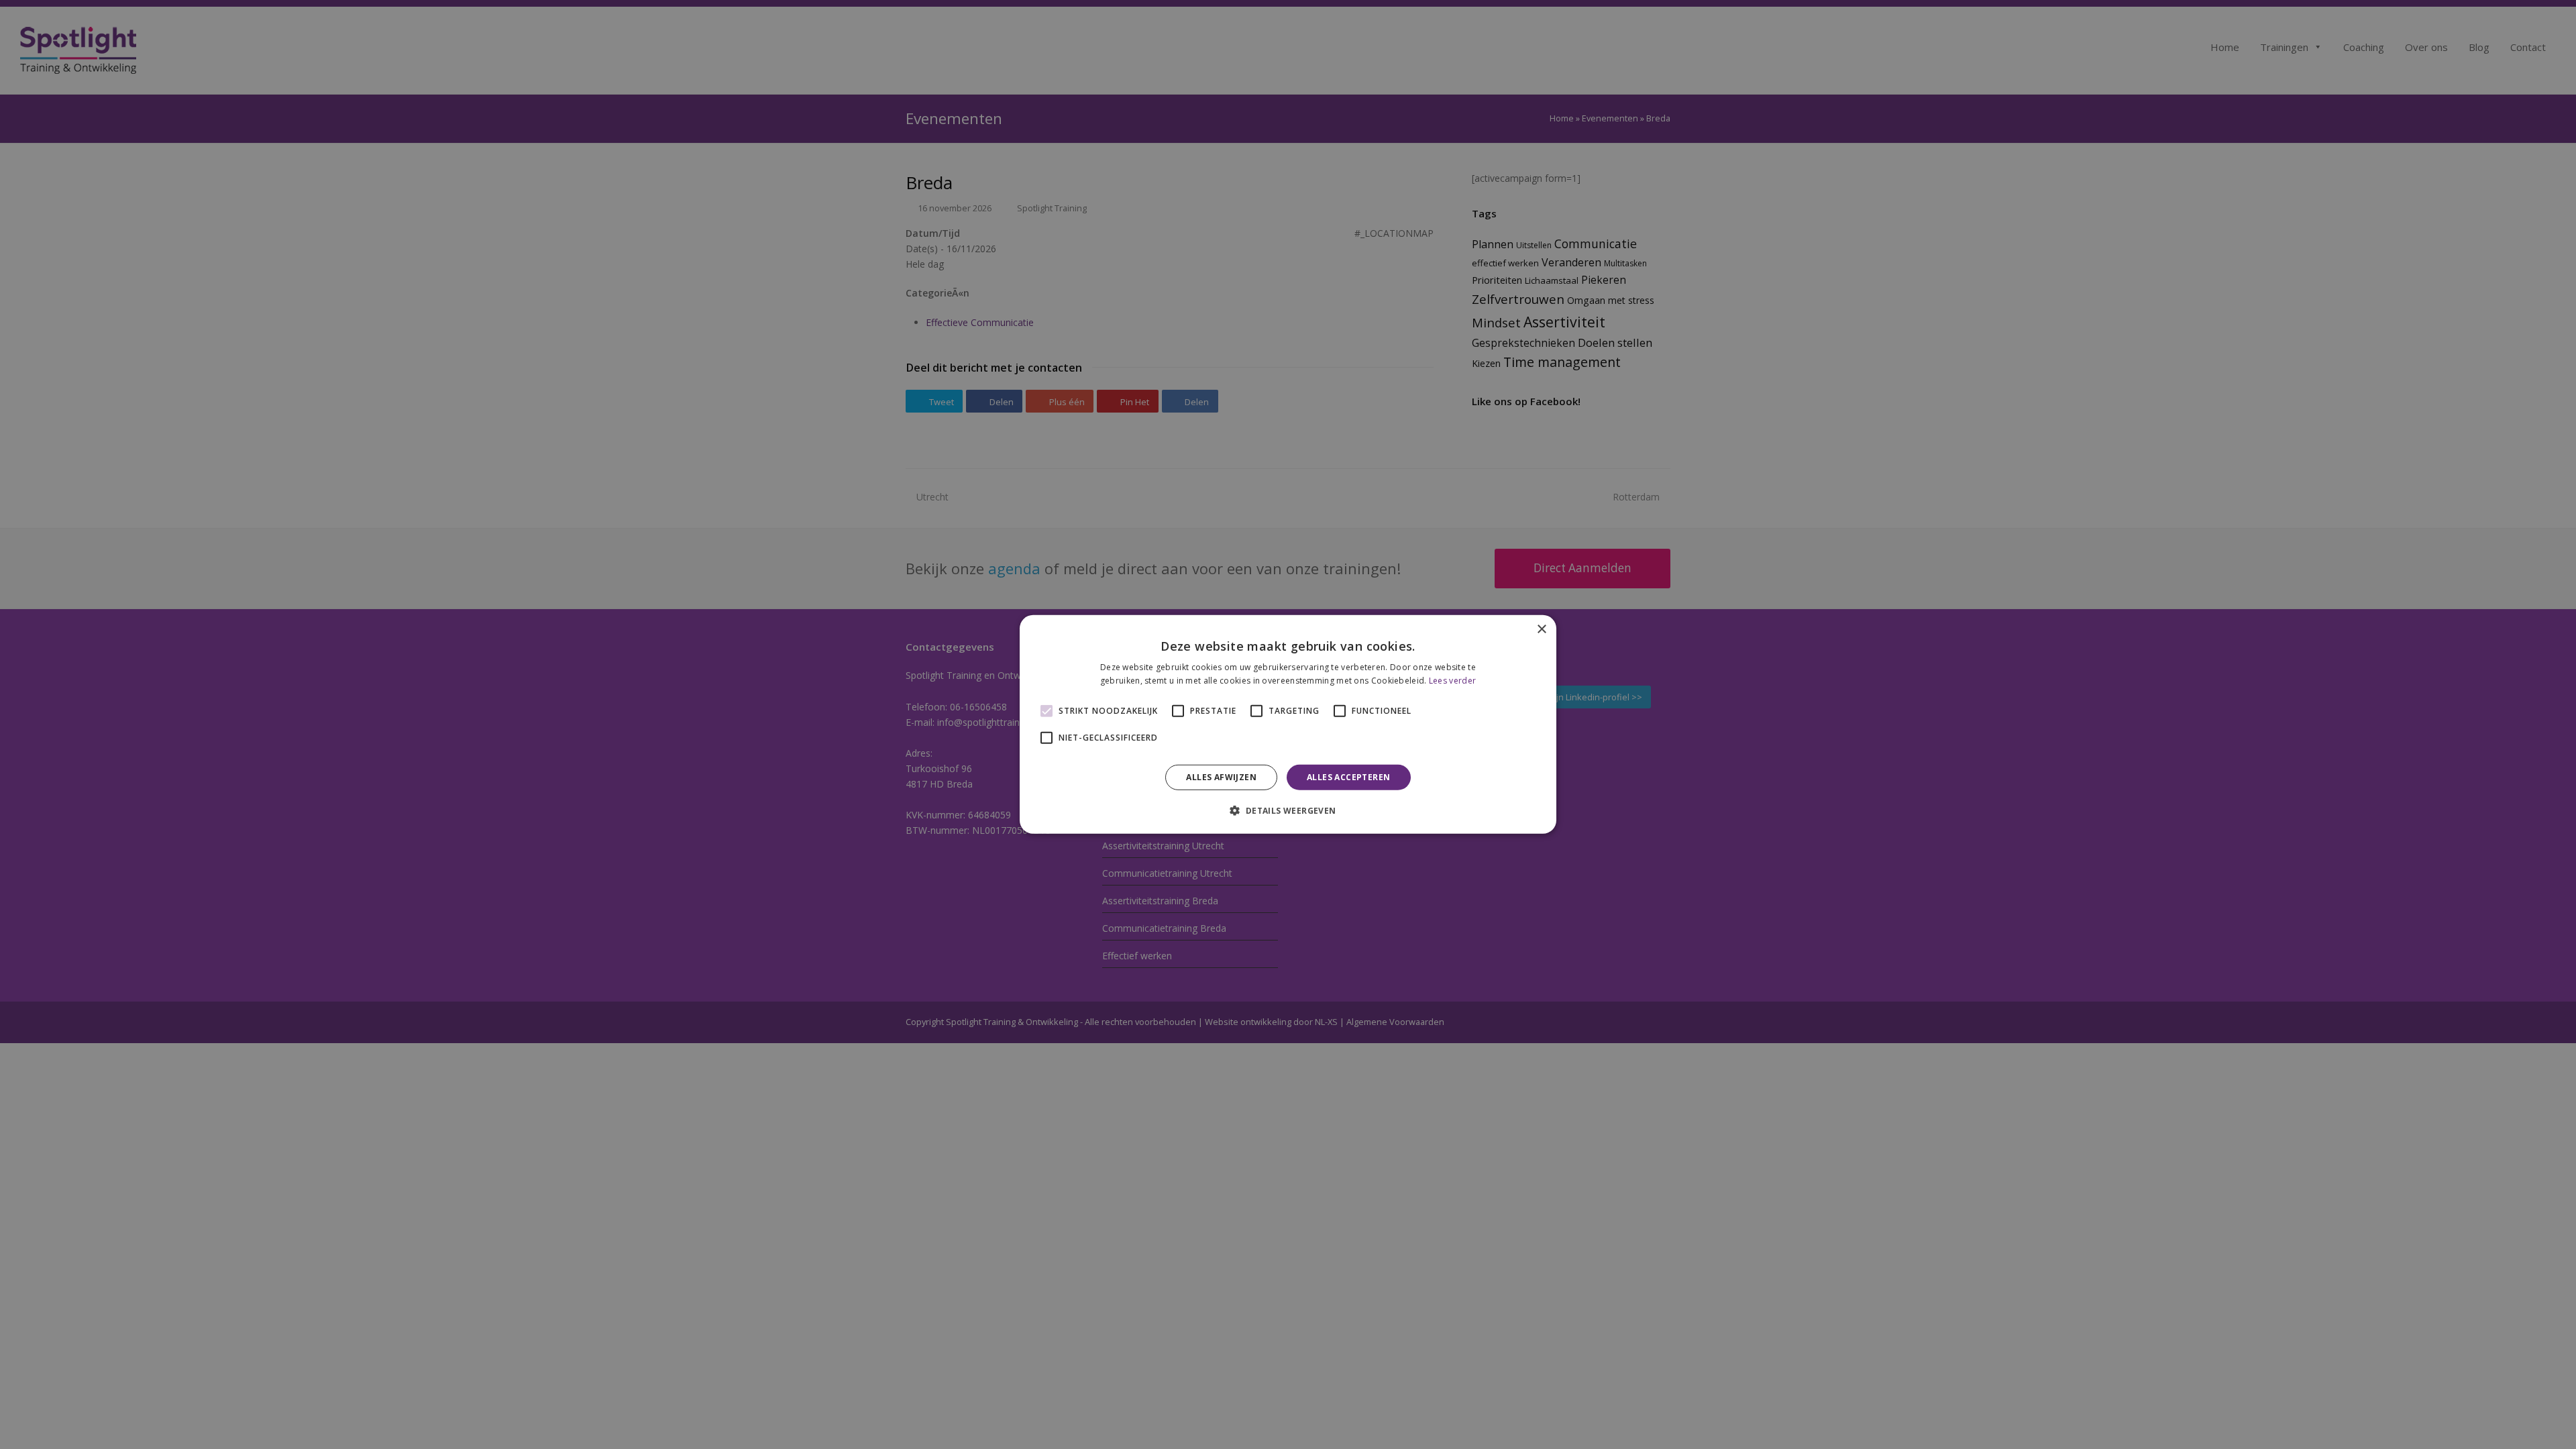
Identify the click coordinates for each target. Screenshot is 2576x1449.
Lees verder (1452, 681)
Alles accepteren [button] (1348, 777)
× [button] (1541, 630)
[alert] (1288, 724)
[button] (1288, 810)
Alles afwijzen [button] (1221, 777)
